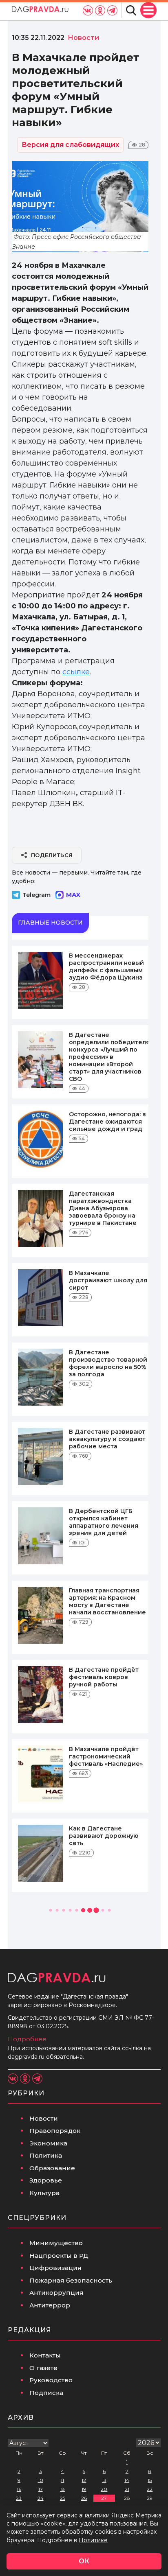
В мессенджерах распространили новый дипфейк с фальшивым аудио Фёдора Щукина (106, 967)
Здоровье (46, 2180)
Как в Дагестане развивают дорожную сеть (104, 1836)
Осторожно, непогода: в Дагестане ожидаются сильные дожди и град (107, 1122)
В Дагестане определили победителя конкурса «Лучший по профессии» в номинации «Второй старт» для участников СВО (109, 1057)
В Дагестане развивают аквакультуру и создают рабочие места (107, 1439)
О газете (43, 2368)
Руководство (51, 2380)
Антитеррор (50, 2305)
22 (150, 2489)
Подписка (46, 2393)
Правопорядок (55, 2131)
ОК (84, 2561)
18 (62, 2489)
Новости (44, 2118)
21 (127, 2489)
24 (41, 2498)
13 (104, 2480)
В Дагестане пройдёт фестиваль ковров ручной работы (104, 1677)
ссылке (76, 672)
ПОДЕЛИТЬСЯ (52, 855)
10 (41, 2480)
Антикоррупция (56, 2293)
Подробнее (27, 2039)
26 (84, 2498)
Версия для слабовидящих (70, 145)
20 (104, 2489)
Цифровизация (55, 2268)
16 (19, 2489)
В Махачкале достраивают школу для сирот (108, 1280)
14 (127, 2480)
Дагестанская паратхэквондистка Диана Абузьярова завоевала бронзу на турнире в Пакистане (103, 1208)
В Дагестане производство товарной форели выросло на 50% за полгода (108, 1363)
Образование (52, 2168)
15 (150, 2480)
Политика (46, 2155)
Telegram (36, 895)
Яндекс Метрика (136, 2515)
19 (84, 2489)
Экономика (48, 2143)
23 (19, 2498)
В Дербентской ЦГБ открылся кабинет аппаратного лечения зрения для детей (104, 1522)
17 (41, 2489)
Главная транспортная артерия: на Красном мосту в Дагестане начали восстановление (107, 1601)
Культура (44, 2193)
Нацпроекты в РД (59, 2256)
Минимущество (56, 2243)
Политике (93, 2540)
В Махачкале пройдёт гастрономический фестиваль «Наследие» (106, 1756)
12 (84, 2480)
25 (63, 2498)
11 (62, 2480)
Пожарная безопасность (71, 2280)
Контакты (45, 2355)
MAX (73, 895)
